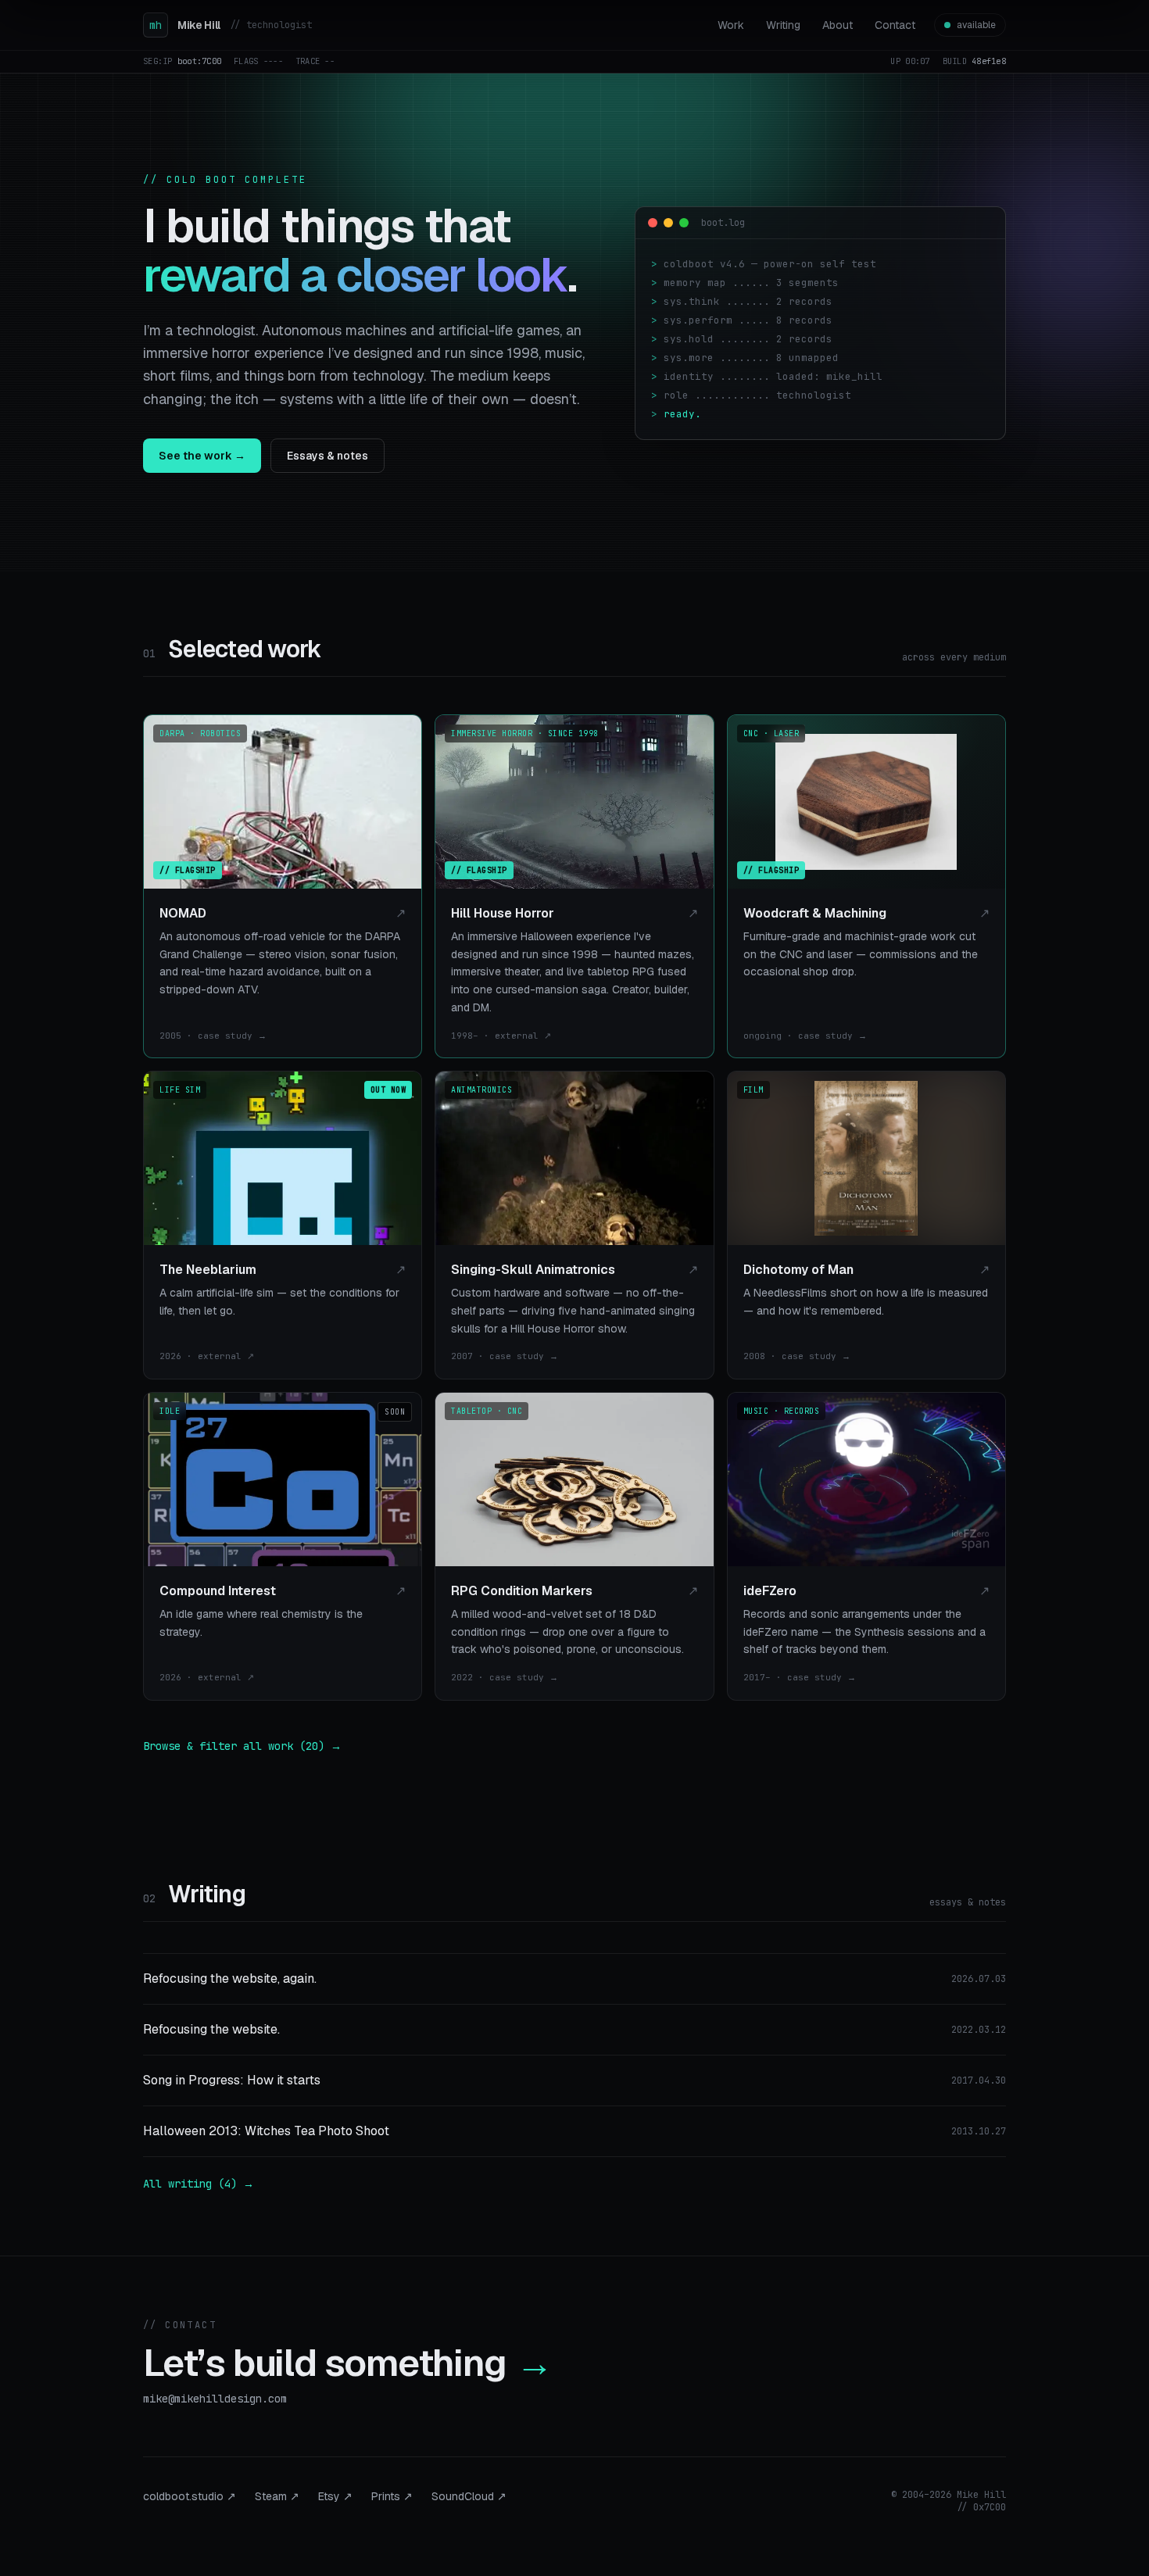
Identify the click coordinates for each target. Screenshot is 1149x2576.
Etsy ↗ (335, 2496)
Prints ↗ (392, 2496)
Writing (783, 25)
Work (731, 25)
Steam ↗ (277, 2496)
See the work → (202, 456)
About (838, 25)
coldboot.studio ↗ (190, 2496)
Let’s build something (348, 2363)
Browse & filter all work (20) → (242, 1746)
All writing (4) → (199, 2184)
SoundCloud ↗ (469, 2496)
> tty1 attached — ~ (711, 426)
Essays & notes (328, 456)
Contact (895, 25)
